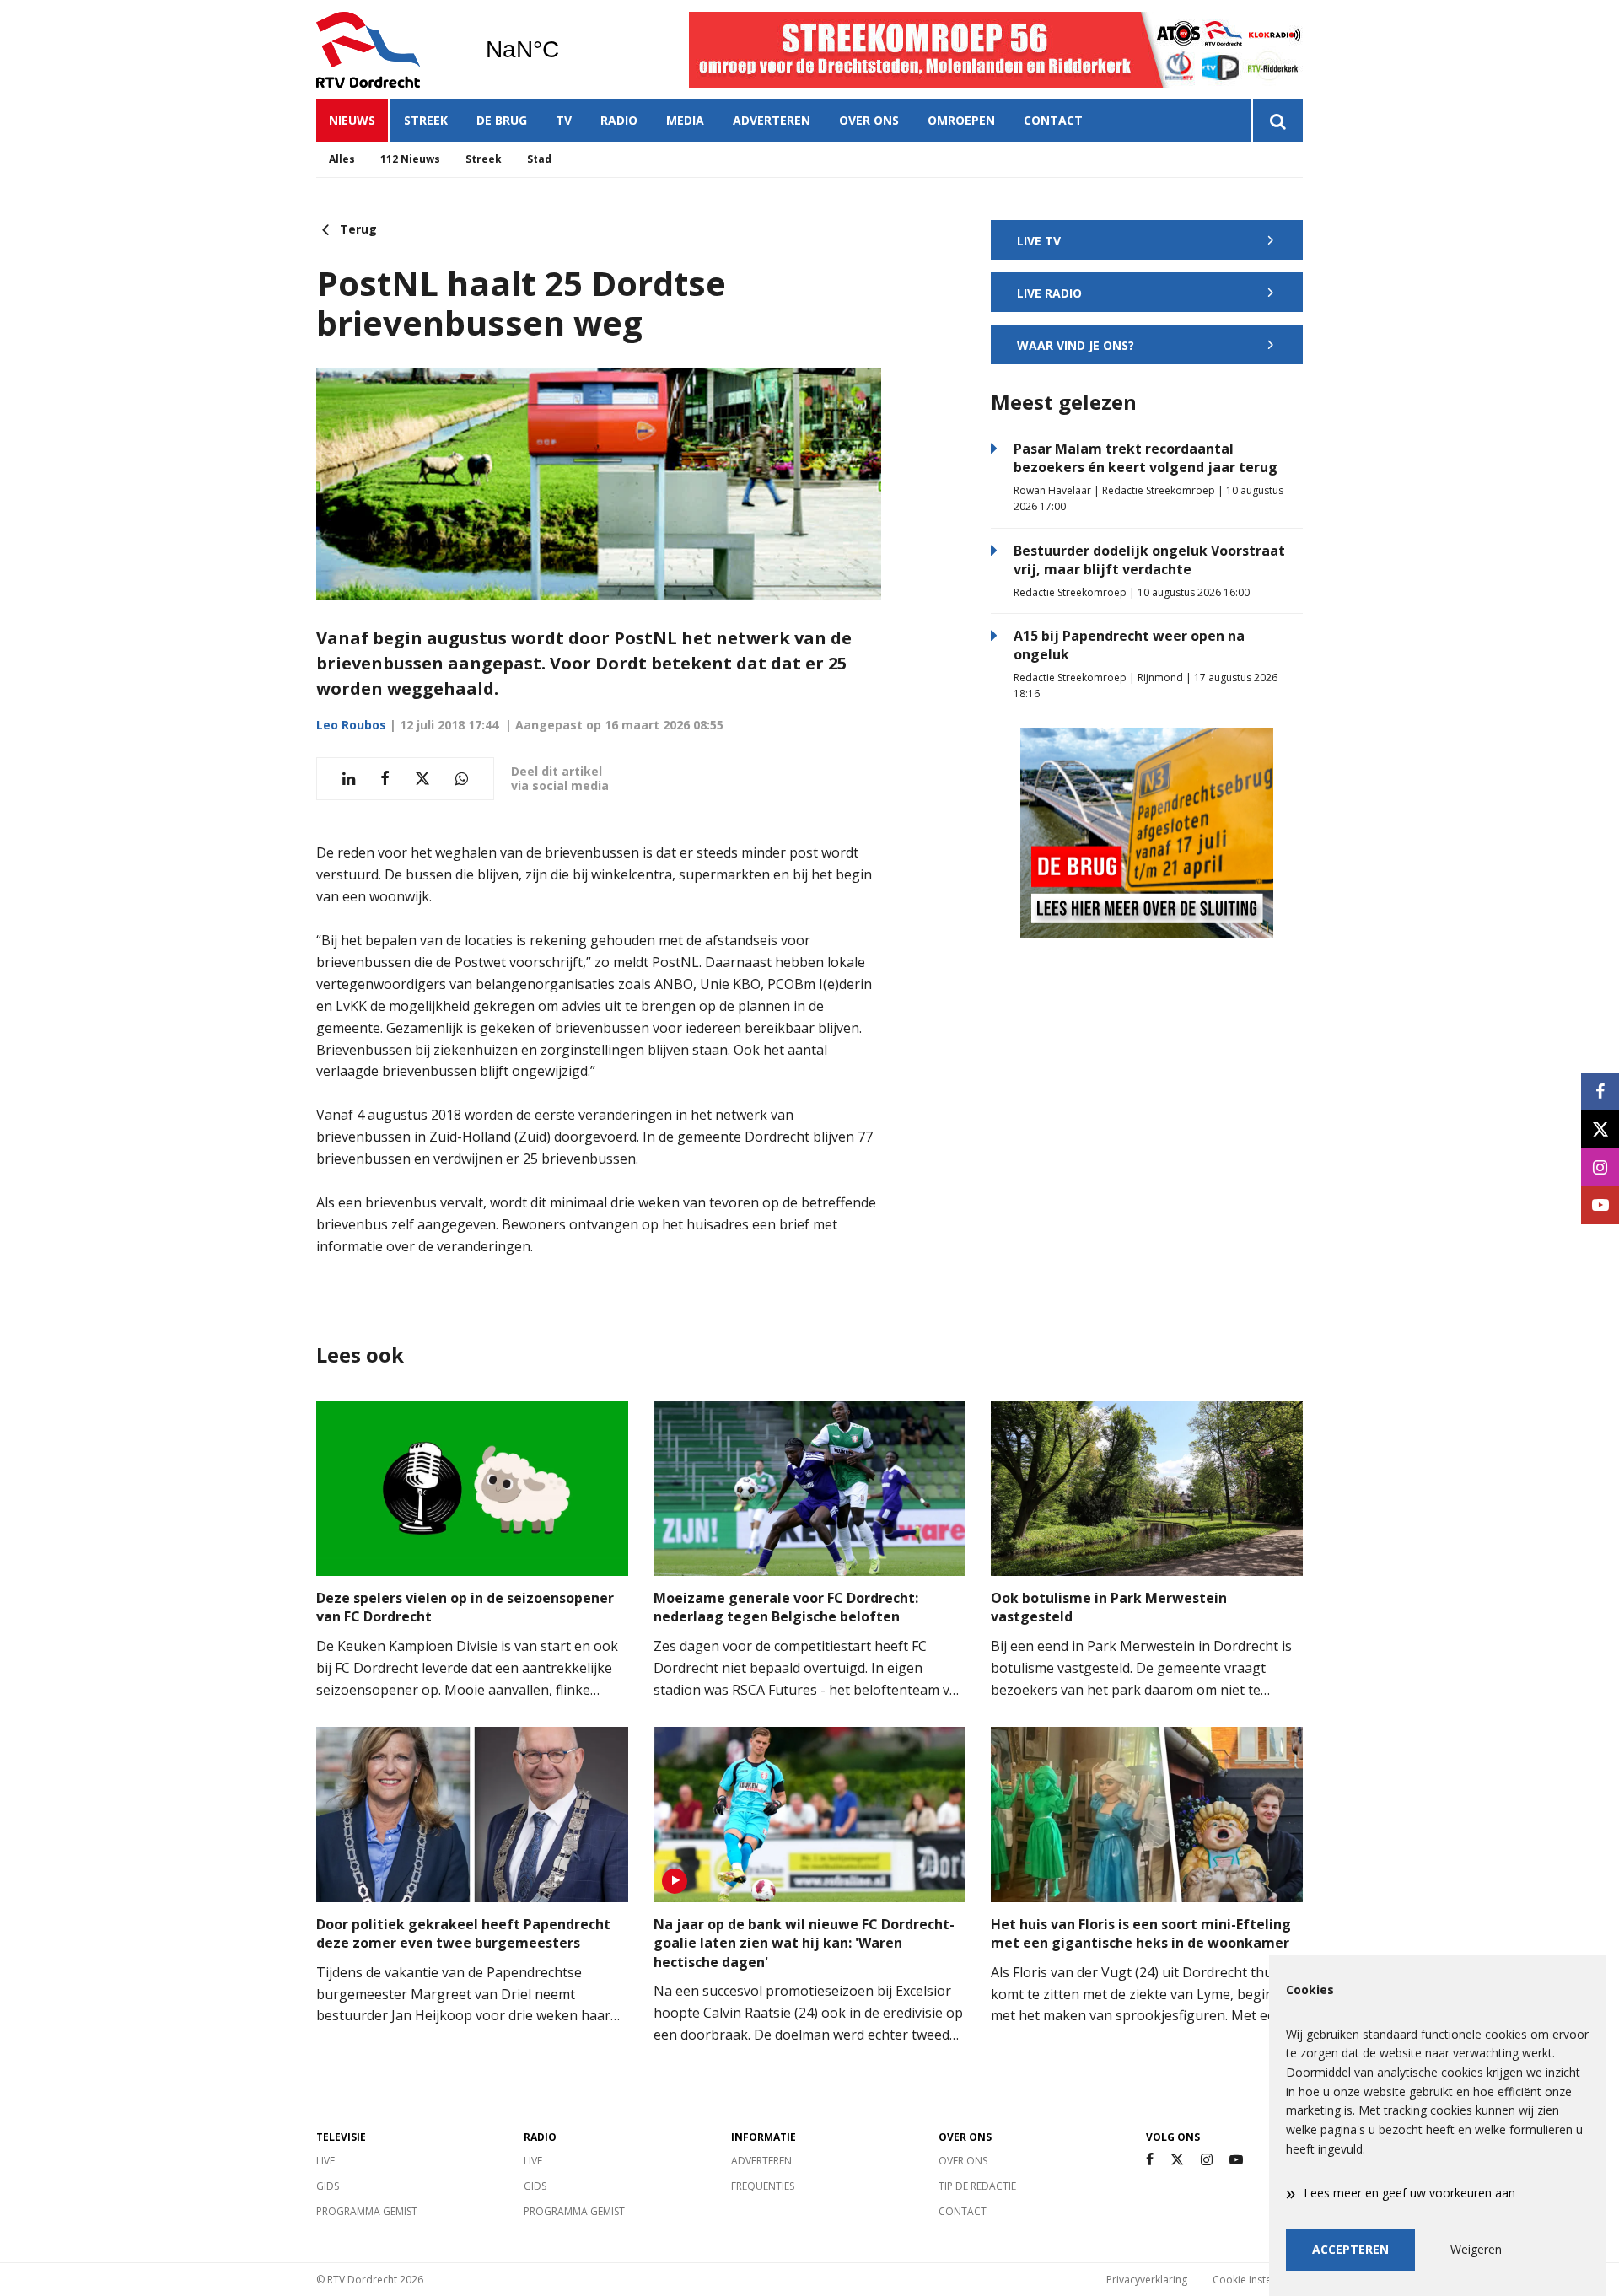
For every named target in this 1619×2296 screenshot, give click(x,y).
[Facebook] (1150, 2160)
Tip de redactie (977, 2186)
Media (685, 120)
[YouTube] (1236, 2160)
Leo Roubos (351, 725)
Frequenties (763, 2186)
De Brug (502, 120)
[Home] (388, 50)
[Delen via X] (422, 779)
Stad (539, 159)
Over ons (869, 120)
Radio (619, 120)
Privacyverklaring (1147, 2280)
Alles (342, 159)
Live (325, 2161)
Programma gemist (367, 2211)
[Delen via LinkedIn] (349, 779)
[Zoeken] (1277, 121)
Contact (1053, 120)
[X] (1177, 2160)
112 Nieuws (410, 159)
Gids (328, 2186)
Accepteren (1350, 2249)
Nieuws (352, 120)
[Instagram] (1207, 2160)
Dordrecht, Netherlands (565, 50)
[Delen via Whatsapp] (462, 779)
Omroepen (961, 120)
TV (564, 120)
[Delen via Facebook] (385, 779)
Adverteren (772, 120)
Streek (426, 120)
